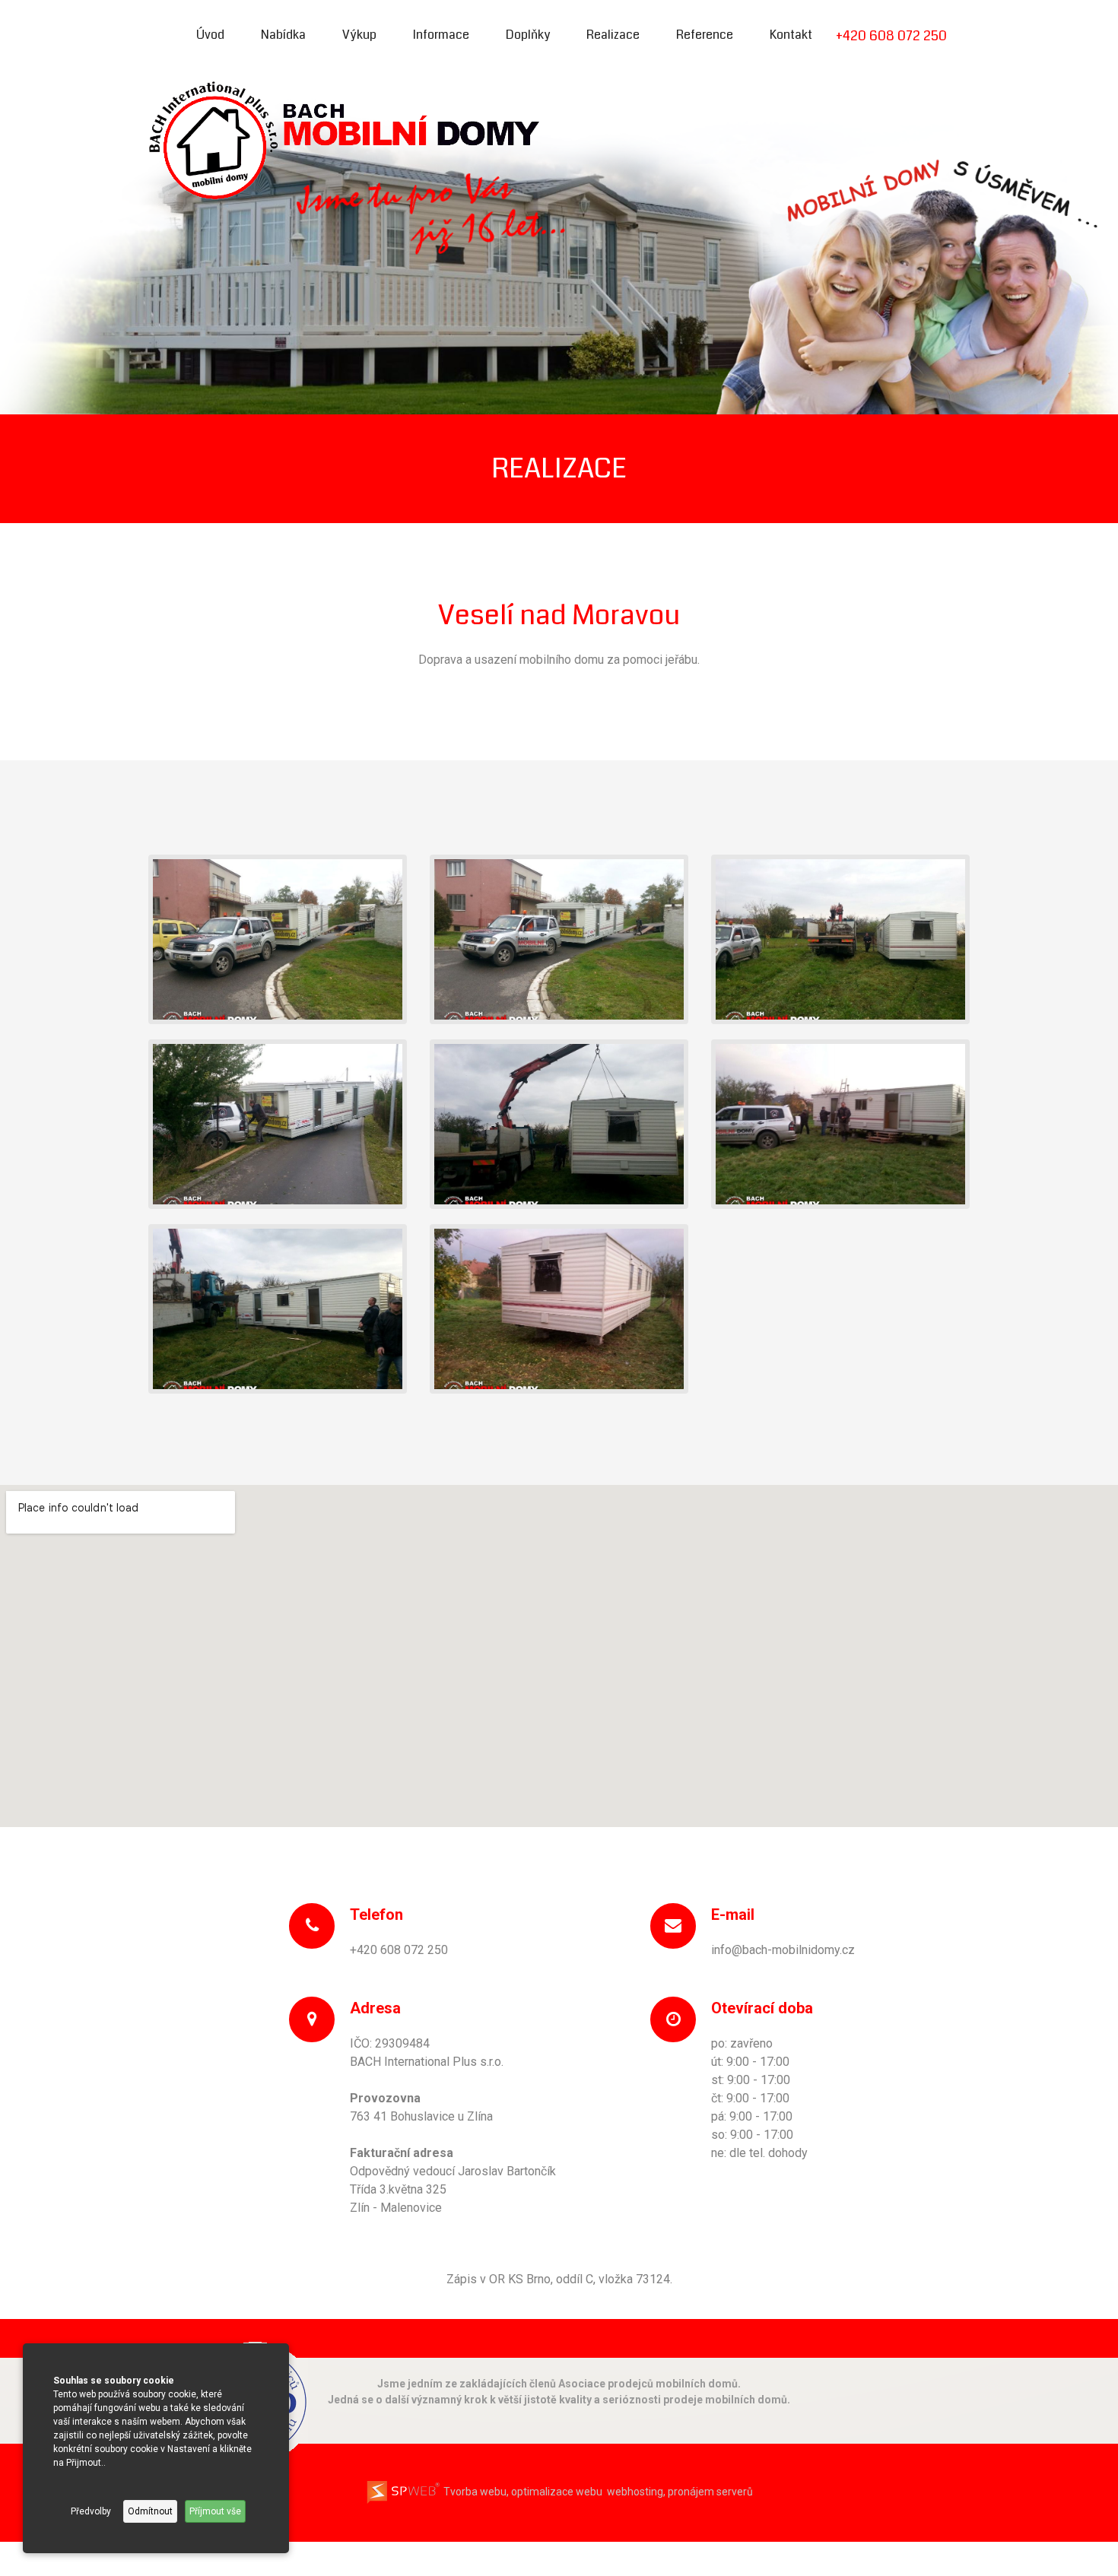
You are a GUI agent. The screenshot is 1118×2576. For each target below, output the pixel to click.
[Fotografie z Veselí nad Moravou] (278, 939)
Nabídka (283, 35)
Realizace (613, 35)
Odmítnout (150, 2511)
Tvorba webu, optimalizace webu (522, 2492)
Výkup (359, 35)
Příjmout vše (215, 2511)
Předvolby (91, 2511)
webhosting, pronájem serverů (680, 2492)
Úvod (210, 35)
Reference (705, 35)
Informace (441, 35)
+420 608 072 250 (891, 36)
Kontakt (791, 35)
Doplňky (528, 35)
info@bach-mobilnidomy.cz (783, 1950)
